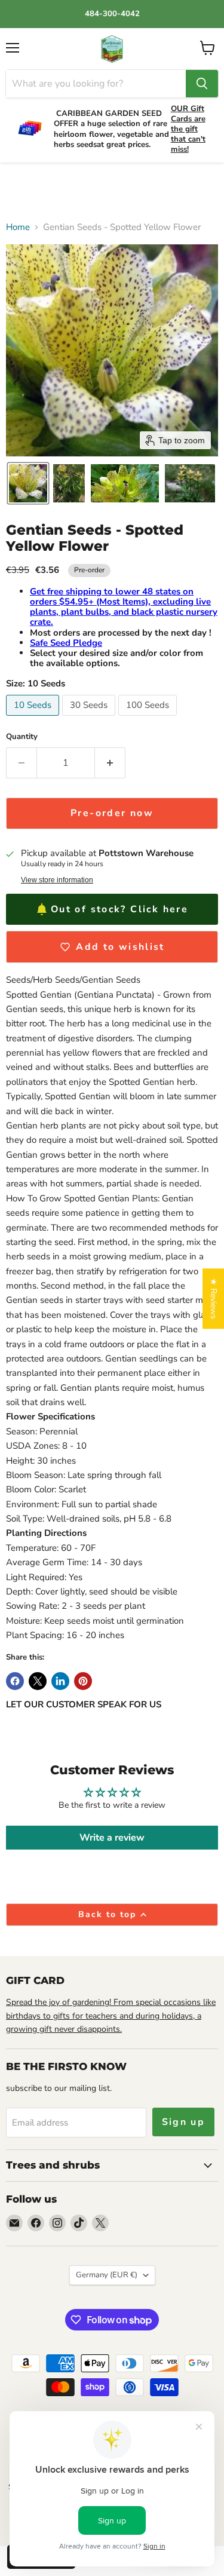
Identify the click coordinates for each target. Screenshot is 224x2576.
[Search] (202, 84)
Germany (107, 2275)
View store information (57, 880)
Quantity (22, 737)
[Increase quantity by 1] (110, 763)
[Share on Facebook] (15, 1681)
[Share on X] (38, 1681)
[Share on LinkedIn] (60, 1681)
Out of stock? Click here (119, 909)
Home (18, 227)
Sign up (184, 2122)
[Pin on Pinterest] (83, 1681)
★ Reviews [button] (214, 1298)
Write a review (112, 1838)
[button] (28, 483)
